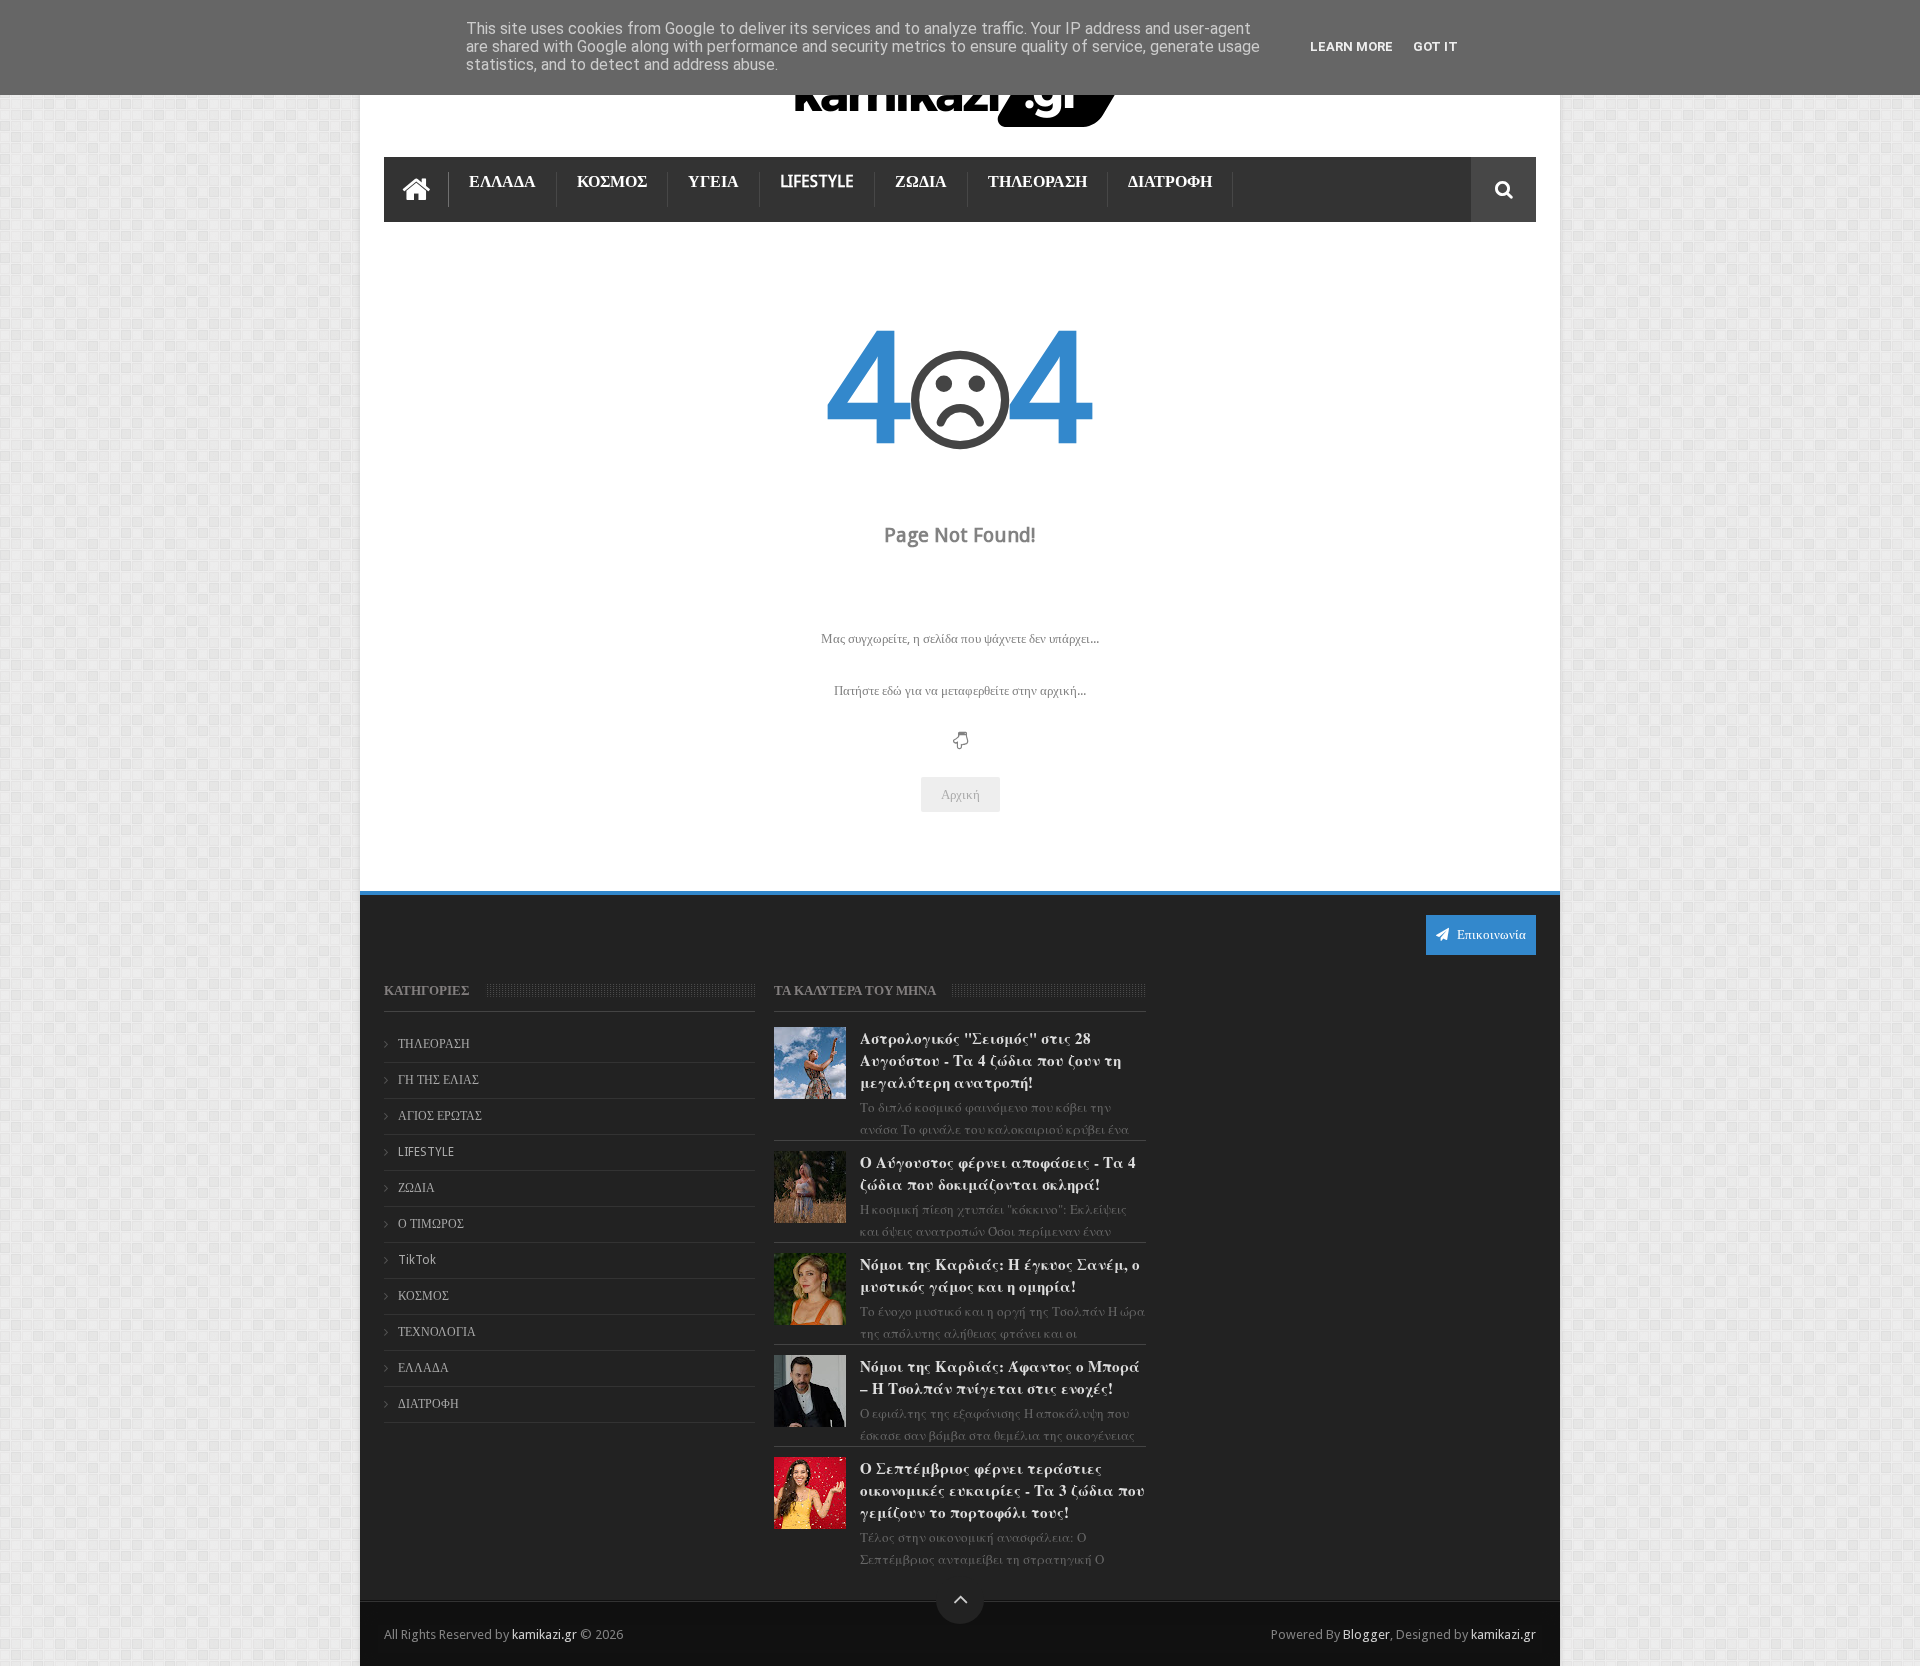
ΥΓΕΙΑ (713, 181)
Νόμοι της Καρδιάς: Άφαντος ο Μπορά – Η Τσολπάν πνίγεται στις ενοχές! (1000, 1377)
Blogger (1366, 1634)
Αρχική (960, 794)
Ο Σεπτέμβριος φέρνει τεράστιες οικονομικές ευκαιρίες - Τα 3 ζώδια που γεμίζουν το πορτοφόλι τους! (1002, 1490)
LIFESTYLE (817, 181)
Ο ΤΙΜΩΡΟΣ (431, 1224)
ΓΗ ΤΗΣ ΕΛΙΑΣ (438, 1080)
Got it (1435, 46)
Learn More (1351, 46)
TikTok (417, 1260)
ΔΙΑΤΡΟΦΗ (1170, 181)
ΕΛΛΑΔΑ (502, 181)
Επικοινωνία (1490, 934)
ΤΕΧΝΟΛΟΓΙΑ (437, 1332)
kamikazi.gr (544, 1634)
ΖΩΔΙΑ (921, 181)
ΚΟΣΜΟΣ (612, 181)
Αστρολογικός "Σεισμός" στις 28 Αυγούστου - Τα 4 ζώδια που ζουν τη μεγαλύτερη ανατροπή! (990, 1060)
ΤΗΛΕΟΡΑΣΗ (1037, 181)
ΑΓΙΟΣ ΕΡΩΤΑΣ (440, 1116)
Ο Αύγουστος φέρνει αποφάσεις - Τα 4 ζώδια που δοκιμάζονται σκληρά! (998, 1173)
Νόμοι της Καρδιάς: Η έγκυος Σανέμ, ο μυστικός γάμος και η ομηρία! (1000, 1275)
